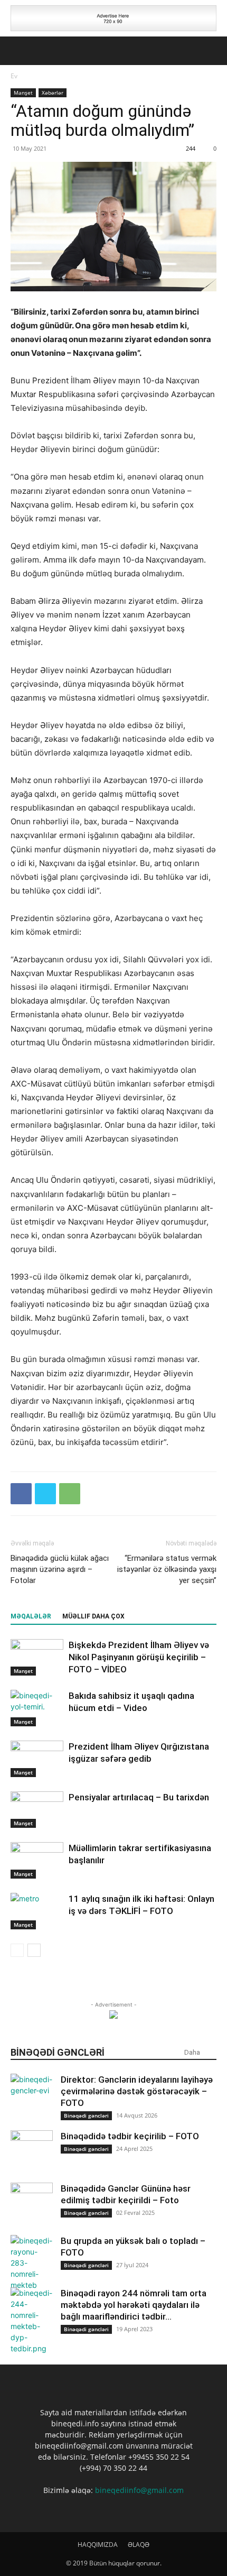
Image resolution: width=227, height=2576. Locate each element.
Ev (14, 76)
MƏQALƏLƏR (31, 1616)
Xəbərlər (53, 93)
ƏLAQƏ (139, 2545)
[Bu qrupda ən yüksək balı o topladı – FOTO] (32, 2263)
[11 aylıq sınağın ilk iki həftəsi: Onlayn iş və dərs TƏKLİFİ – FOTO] (37, 1911)
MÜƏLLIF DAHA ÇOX (93, 1616)
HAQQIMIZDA (98, 2545)
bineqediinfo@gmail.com (139, 2490)
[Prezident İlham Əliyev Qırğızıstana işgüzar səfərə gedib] (37, 1759)
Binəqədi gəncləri (86, 2115)
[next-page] (34, 1950)
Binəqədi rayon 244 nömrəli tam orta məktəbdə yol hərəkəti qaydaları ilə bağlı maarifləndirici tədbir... (134, 2305)
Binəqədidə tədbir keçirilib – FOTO (130, 2136)
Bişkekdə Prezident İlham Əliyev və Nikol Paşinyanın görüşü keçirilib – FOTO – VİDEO (139, 1657)
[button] (18, 51)
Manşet (23, 93)
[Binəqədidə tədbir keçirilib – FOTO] (32, 2151)
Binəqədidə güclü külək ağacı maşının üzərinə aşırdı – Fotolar (60, 1569)
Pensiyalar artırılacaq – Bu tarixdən (139, 1797)
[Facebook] (21, 1494)
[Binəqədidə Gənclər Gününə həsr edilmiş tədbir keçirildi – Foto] (32, 2204)
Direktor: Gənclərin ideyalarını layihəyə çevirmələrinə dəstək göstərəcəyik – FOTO (137, 2091)
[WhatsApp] (70, 1494)
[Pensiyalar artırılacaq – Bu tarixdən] (37, 1810)
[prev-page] (17, 1950)
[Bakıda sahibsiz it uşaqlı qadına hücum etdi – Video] (37, 1708)
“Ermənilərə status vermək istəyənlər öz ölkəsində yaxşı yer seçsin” (167, 1569)
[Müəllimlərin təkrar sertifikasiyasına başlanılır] (37, 1860)
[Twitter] (45, 1494)
